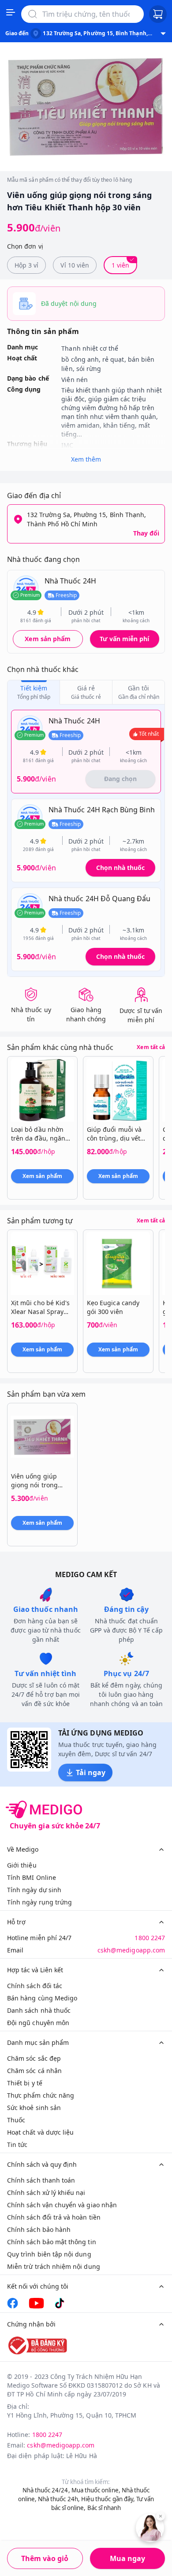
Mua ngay (127, 2558)
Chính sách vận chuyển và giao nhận (62, 2205)
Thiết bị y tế (25, 2083)
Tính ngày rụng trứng (39, 1902)
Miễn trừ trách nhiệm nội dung (54, 2266)
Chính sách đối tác (35, 1986)
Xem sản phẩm (48, 639)
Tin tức (17, 2145)
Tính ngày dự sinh (34, 1890)
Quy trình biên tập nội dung (49, 2254)
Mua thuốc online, (96, 2490)
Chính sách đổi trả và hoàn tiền (54, 2217)
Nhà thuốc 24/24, (46, 2490)
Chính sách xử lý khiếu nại (46, 2193)
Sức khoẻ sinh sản (34, 2108)
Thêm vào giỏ (45, 2558)
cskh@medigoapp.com (131, 1950)
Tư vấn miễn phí (124, 639)
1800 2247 (150, 1938)
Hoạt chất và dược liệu (40, 2132)
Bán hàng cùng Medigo (42, 1998)
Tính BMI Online (32, 1877)
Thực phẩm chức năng (41, 2095)
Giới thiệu (22, 1865)
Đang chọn (120, 779)
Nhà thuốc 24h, (59, 2499)
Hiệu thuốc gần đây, (108, 2499)
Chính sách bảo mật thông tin (52, 2242)
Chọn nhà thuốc (120, 868)
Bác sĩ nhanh (104, 2508)
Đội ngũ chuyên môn (38, 2023)
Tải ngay (91, 1772)
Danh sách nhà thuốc (39, 2010)
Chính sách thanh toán (41, 2180)
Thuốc (16, 2120)
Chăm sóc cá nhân (34, 2071)
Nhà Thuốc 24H (70, 581)
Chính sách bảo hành (39, 2229)
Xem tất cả (151, 1047)
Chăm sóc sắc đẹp (34, 2058)
